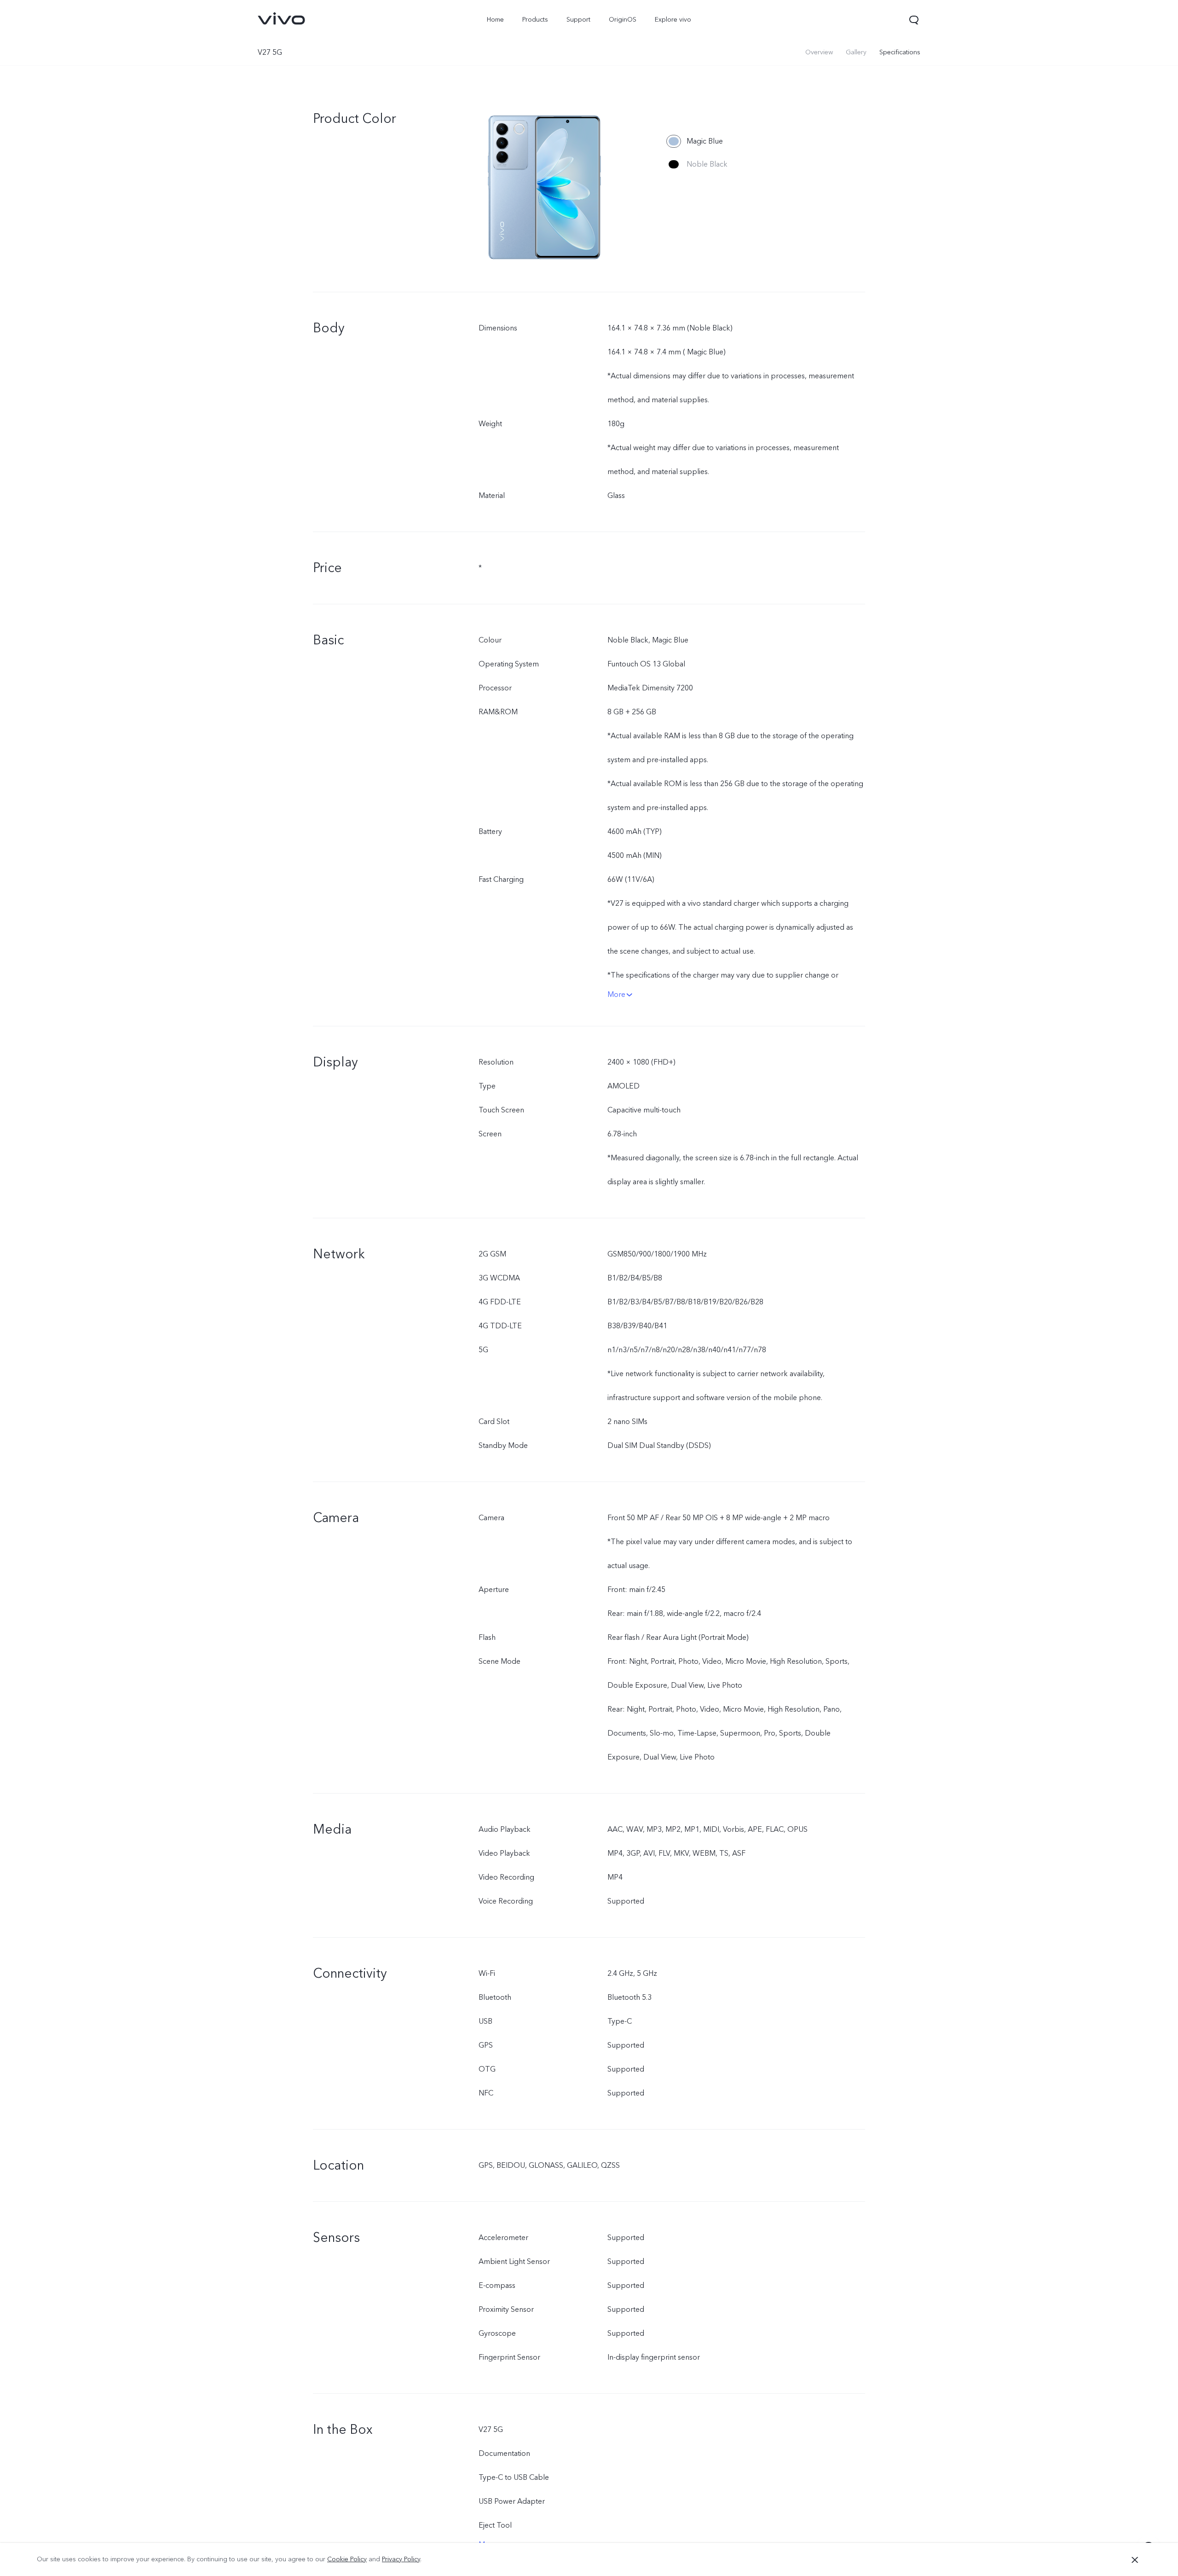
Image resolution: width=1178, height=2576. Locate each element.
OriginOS (623, 20)
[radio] (695, 141)
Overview (819, 52)
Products (535, 20)
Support (578, 20)
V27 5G (270, 52)
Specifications (900, 52)
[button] (914, 20)
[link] (282, 18)
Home (495, 20)
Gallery (856, 52)
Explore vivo (673, 20)
